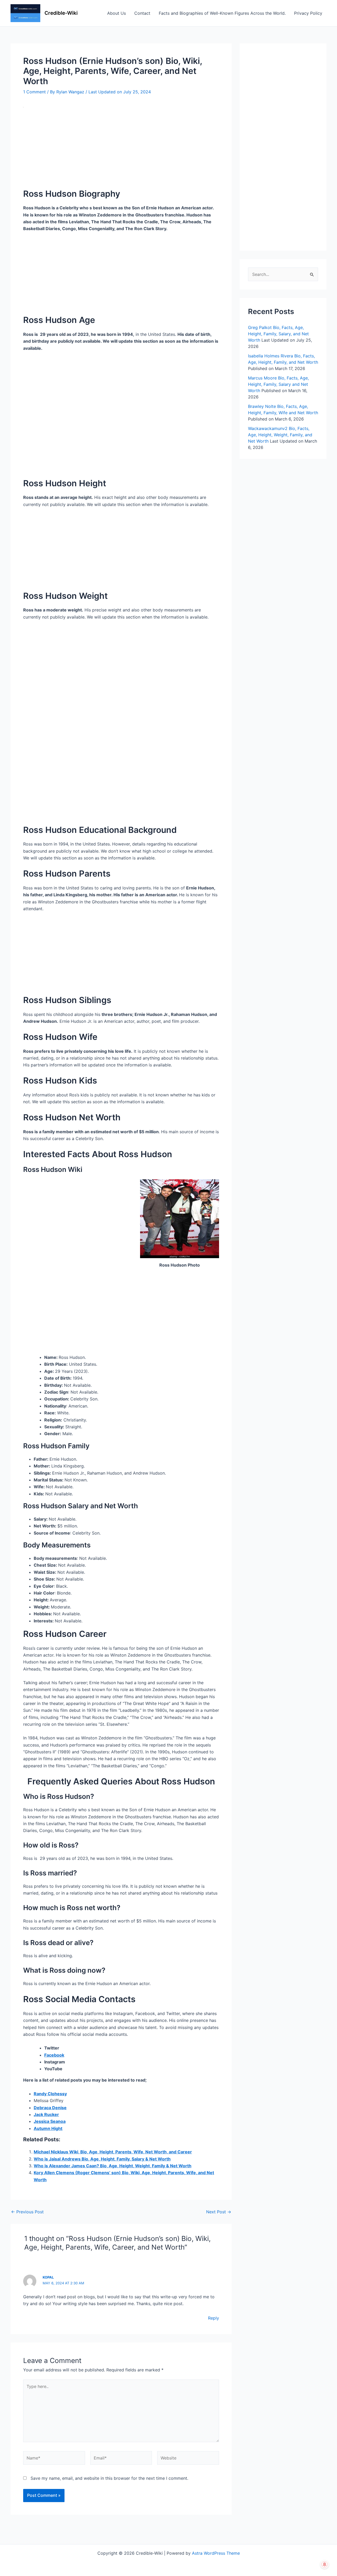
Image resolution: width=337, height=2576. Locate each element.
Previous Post (27, 2212)
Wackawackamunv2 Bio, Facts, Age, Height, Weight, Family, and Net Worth (280, 435)
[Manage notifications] (325, 2564)
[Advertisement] (121, 149)
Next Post (219, 2212)
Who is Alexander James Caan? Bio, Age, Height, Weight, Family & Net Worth (113, 2166)
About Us (117, 13)
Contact (142, 13)
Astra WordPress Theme (216, 2553)
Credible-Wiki (61, 13)
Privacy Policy (308, 13)
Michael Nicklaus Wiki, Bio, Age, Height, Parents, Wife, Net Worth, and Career (113, 2152)
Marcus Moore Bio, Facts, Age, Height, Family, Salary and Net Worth (278, 384)
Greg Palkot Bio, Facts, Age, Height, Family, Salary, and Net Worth (278, 334)
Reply (214, 2318)
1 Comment (34, 92)
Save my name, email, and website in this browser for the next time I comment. (109, 2478)
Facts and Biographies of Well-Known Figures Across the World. (222, 13)
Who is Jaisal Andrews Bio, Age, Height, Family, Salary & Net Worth (102, 2159)
